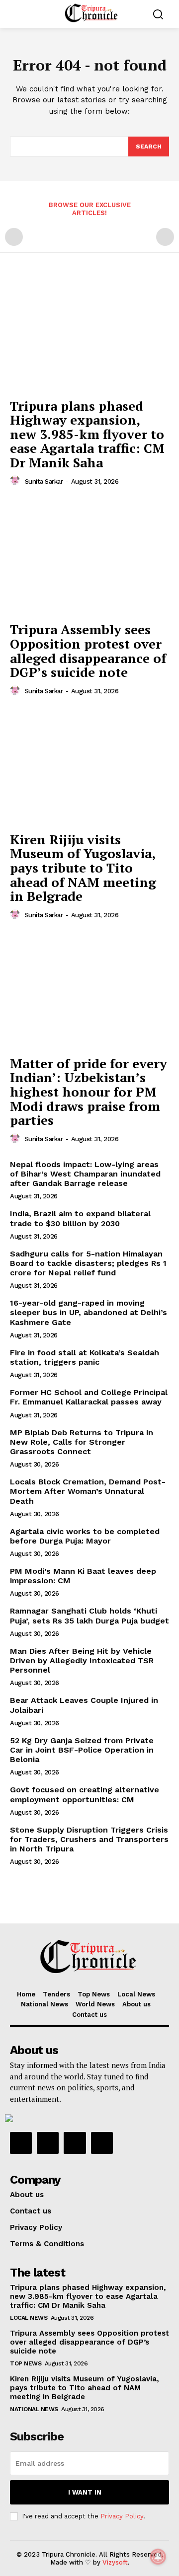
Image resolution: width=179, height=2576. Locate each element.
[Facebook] (21, 2143)
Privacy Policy (122, 2516)
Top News (26, 2363)
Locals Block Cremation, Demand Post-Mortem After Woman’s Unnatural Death (88, 1491)
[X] (75, 2143)
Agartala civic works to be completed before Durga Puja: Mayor (85, 1536)
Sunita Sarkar (44, 481)
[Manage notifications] (158, 2557)
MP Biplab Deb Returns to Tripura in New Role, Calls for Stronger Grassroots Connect (82, 1442)
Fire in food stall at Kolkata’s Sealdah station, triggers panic (85, 1357)
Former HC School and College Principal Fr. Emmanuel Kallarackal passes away (89, 1397)
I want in (85, 2492)
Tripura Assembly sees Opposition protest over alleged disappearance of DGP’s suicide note (88, 651)
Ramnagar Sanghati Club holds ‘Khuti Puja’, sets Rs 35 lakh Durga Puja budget (89, 1616)
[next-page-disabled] (165, 237)
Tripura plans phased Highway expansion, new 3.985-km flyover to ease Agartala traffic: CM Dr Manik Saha (87, 434)
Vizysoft (115, 2562)
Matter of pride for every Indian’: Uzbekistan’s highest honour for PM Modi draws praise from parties (89, 1092)
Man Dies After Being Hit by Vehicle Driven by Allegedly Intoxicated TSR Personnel (82, 1660)
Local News (29, 2318)
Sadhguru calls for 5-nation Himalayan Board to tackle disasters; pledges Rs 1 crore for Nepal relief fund (88, 1263)
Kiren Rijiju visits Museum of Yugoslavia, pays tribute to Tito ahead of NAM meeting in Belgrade (83, 868)
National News (34, 2409)
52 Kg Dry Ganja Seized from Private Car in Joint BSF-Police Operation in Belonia (82, 1750)
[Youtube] (102, 2143)
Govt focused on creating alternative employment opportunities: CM (85, 1794)
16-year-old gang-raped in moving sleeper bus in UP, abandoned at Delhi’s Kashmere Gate (89, 1312)
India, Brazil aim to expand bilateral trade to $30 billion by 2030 (80, 1218)
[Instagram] (48, 2143)
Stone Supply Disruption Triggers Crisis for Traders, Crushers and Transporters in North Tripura (89, 1839)
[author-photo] (16, 481)
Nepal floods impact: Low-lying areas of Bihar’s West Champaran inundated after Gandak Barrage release (85, 1174)
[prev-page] (14, 237)
